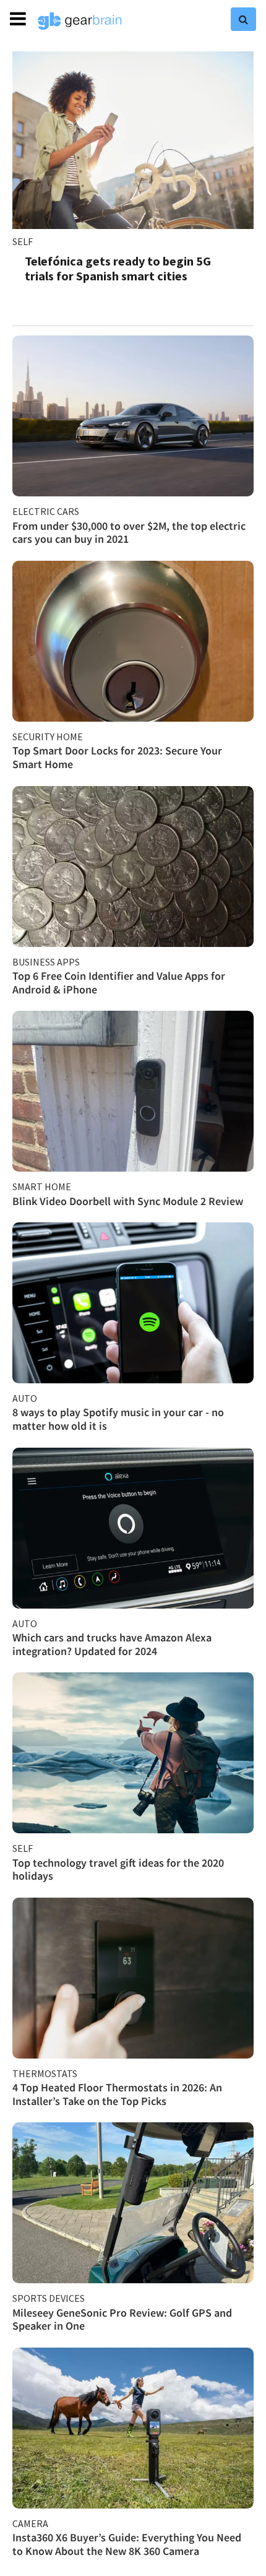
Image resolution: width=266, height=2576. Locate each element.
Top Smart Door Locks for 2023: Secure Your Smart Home (117, 757)
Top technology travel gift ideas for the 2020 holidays (118, 1869)
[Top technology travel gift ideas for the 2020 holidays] (133, 1753)
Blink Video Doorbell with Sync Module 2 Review (128, 1201)
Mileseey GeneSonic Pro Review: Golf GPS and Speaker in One (122, 2319)
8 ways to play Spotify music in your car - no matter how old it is (118, 1419)
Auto (25, 1398)
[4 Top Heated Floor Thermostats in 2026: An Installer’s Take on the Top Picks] (133, 1978)
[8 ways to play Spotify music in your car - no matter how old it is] (133, 1303)
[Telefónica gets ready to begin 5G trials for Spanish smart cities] (133, 140)
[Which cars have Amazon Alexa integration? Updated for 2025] (133, 1528)
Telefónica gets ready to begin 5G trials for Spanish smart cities (118, 268)
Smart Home (42, 1186)
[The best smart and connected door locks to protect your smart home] (133, 641)
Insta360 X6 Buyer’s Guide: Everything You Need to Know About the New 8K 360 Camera (127, 2544)
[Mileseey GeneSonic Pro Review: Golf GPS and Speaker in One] (133, 2203)
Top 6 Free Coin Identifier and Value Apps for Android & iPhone (119, 983)
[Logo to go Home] (80, 21)
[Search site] (243, 19)
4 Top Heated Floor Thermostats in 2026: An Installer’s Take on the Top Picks (117, 2094)
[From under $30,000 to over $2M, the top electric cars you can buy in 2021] (133, 416)
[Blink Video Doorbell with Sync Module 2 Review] (133, 1091)
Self (23, 241)
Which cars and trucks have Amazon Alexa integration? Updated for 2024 (112, 1644)
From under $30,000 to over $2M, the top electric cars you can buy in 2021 (129, 533)
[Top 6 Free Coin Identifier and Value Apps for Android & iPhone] (133, 867)
